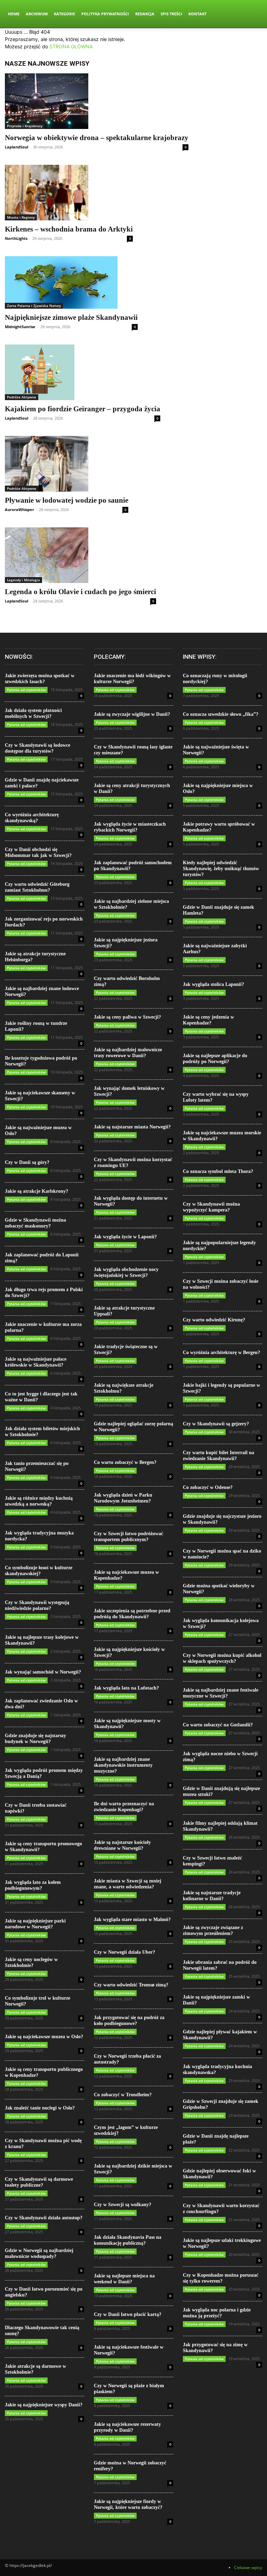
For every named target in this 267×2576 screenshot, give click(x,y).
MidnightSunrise (20, 327)
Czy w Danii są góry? (27, 1162)
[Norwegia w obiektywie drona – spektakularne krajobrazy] (97, 101)
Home (14, 14)
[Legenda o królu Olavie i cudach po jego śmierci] (80, 555)
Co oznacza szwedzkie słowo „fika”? (221, 714)
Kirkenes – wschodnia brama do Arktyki (69, 229)
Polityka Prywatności (105, 14)
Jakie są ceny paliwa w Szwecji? (127, 1017)
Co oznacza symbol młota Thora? (218, 1171)
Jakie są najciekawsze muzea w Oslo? (44, 2037)
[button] (254, 14)
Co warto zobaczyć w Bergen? (125, 1462)
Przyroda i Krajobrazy (25, 126)
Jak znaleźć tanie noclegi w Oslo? (40, 2108)
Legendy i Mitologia (23, 580)
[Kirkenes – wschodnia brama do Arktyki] (69, 193)
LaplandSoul (17, 147)
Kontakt (197, 14)
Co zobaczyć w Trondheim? (123, 2095)
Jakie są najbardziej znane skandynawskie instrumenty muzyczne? (123, 1765)
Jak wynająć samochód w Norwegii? (43, 1672)
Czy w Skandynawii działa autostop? (44, 2218)
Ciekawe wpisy (248, 2567)
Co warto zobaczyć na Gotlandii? (218, 1725)
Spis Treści (171, 14)
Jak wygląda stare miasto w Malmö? (132, 1919)
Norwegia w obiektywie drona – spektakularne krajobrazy (97, 138)
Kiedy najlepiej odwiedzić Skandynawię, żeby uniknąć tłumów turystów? (221, 869)
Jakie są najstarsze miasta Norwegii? (132, 1127)
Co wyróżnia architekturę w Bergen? (221, 1352)
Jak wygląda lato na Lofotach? (126, 1688)
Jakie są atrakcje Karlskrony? (37, 1191)
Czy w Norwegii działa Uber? (124, 1952)
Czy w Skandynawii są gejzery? (216, 1424)
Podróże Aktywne (22, 397)
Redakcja (145, 14)
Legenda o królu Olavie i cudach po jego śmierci (80, 592)
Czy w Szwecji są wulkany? (123, 2205)
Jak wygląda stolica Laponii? (213, 984)
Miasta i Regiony (21, 217)
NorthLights (16, 238)
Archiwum (37, 14)
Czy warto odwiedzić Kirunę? (214, 1320)
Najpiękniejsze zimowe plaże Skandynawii (71, 317)
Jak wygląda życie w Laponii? (125, 1237)
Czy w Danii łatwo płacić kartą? (128, 2314)
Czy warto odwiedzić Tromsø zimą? (131, 1985)
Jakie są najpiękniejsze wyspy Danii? (44, 2405)
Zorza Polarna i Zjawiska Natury (34, 306)
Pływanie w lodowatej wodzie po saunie (67, 500)
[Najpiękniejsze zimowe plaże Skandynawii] (71, 282)
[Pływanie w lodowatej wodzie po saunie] (67, 464)
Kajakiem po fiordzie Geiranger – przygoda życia (83, 409)
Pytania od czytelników (26, 690)
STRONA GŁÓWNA (71, 46)
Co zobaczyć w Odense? (208, 1487)
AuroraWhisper (19, 509)
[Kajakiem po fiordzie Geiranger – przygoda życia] (83, 372)
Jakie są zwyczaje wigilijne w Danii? (132, 714)
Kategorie (64, 14)
